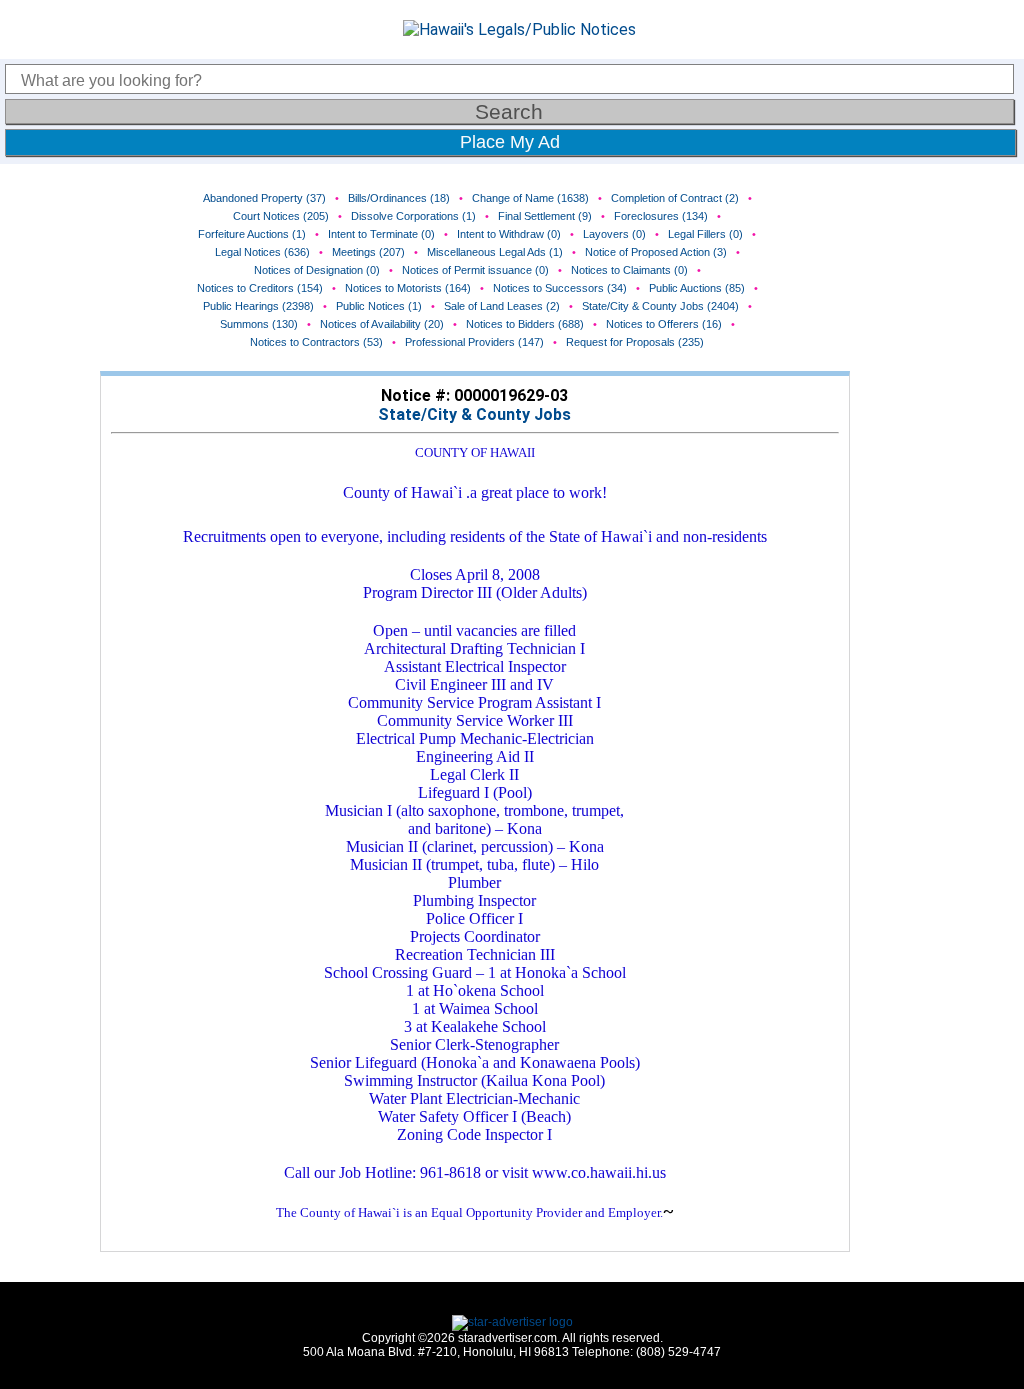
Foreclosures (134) (661, 216)
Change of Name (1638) (530, 198)
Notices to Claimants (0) (629, 270)
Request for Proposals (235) (635, 342)
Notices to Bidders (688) (525, 324)
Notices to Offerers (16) (664, 324)
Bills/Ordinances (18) (399, 198)
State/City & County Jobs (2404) (660, 306)
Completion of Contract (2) (675, 198)
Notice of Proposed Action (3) (656, 252)
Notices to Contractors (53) (316, 342)
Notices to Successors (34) (560, 288)
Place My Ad (510, 142)
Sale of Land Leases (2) (502, 306)
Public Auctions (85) (697, 288)
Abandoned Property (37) (264, 198)
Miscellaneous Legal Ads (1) (495, 252)
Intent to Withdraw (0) (509, 234)
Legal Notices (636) (262, 252)
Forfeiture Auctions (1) (252, 234)
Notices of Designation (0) (317, 270)
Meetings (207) (368, 252)
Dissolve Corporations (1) (413, 216)
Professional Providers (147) (474, 342)
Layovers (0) (614, 234)
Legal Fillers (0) (705, 234)
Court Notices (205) (281, 216)
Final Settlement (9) (545, 216)
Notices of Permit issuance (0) (475, 270)
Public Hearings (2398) (258, 306)
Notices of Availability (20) (382, 324)
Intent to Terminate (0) (381, 234)
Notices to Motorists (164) (408, 288)
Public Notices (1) (379, 306)
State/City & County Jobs (474, 414)
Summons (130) (259, 324)
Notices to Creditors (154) (260, 288)
